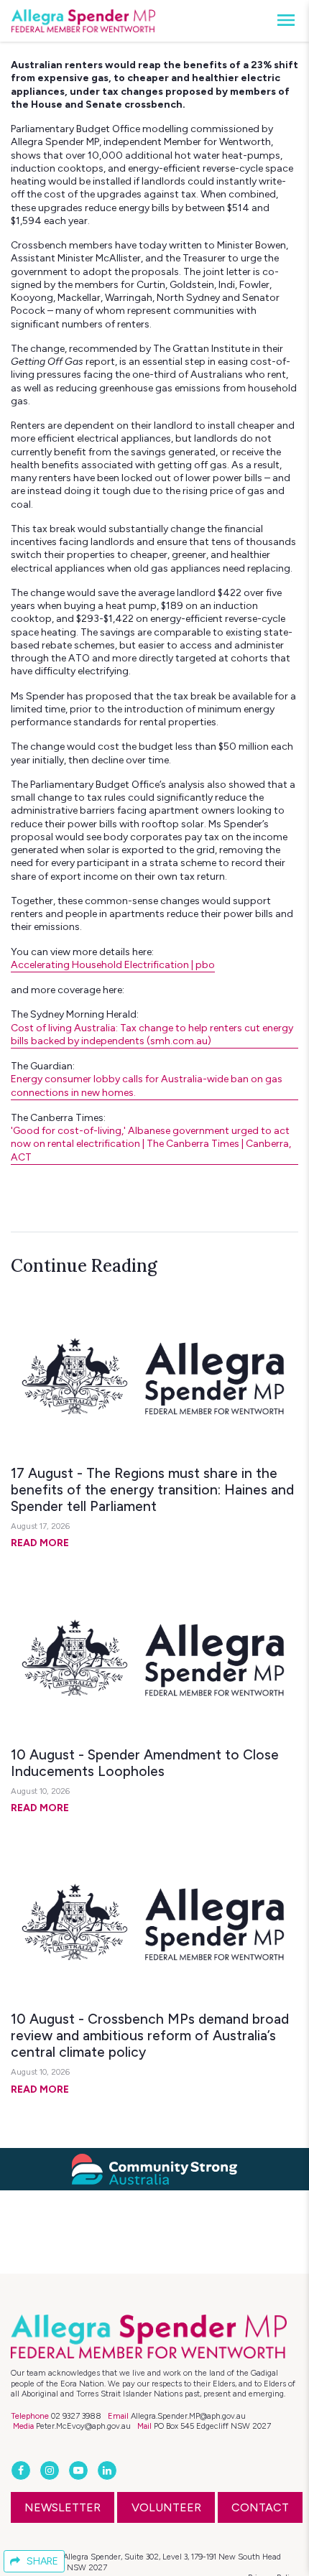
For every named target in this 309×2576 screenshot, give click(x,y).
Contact (260, 2507)
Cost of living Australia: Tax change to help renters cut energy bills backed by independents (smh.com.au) (152, 1034)
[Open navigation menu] (282, 21)
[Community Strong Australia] (154, 2168)
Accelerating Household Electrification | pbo (113, 965)
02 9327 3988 (76, 2416)
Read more (40, 1543)
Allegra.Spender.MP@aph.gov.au (188, 2416)
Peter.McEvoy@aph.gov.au (83, 2426)
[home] (83, 21)
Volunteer (166, 2507)
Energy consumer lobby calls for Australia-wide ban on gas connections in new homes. (147, 1085)
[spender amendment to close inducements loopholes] (154, 1660)
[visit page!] (22, 2471)
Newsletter (63, 2507)
